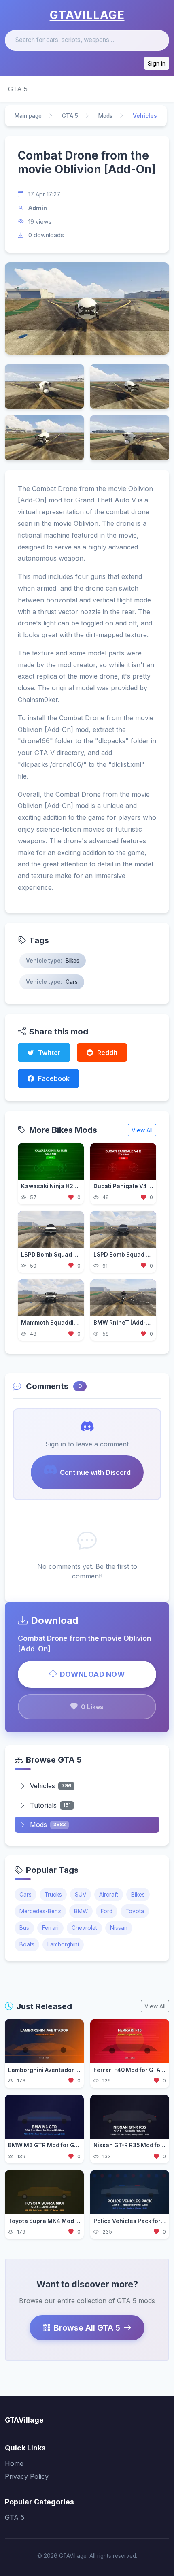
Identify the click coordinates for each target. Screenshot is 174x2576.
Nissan (119, 1928)
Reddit (107, 1053)
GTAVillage (87, 15)
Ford (107, 1911)
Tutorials (50, 1805)
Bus (24, 1928)
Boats (27, 1944)
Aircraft (109, 1895)
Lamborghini (63, 1944)
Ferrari (50, 1928)
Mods (105, 116)
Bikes (138, 1895)
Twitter (49, 1053)
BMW (81, 1911)
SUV (81, 1895)
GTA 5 (18, 89)
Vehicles (51, 1786)
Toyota (135, 1911)
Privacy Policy (27, 2476)
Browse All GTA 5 (87, 2328)
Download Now (92, 1674)
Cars (25, 1895)
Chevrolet (84, 1928)
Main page (28, 116)
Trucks (53, 1895)
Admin (38, 208)
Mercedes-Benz (40, 1911)
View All (142, 1130)
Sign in (157, 63)
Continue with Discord (95, 1472)
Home (14, 2463)
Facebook (54, 1078)
